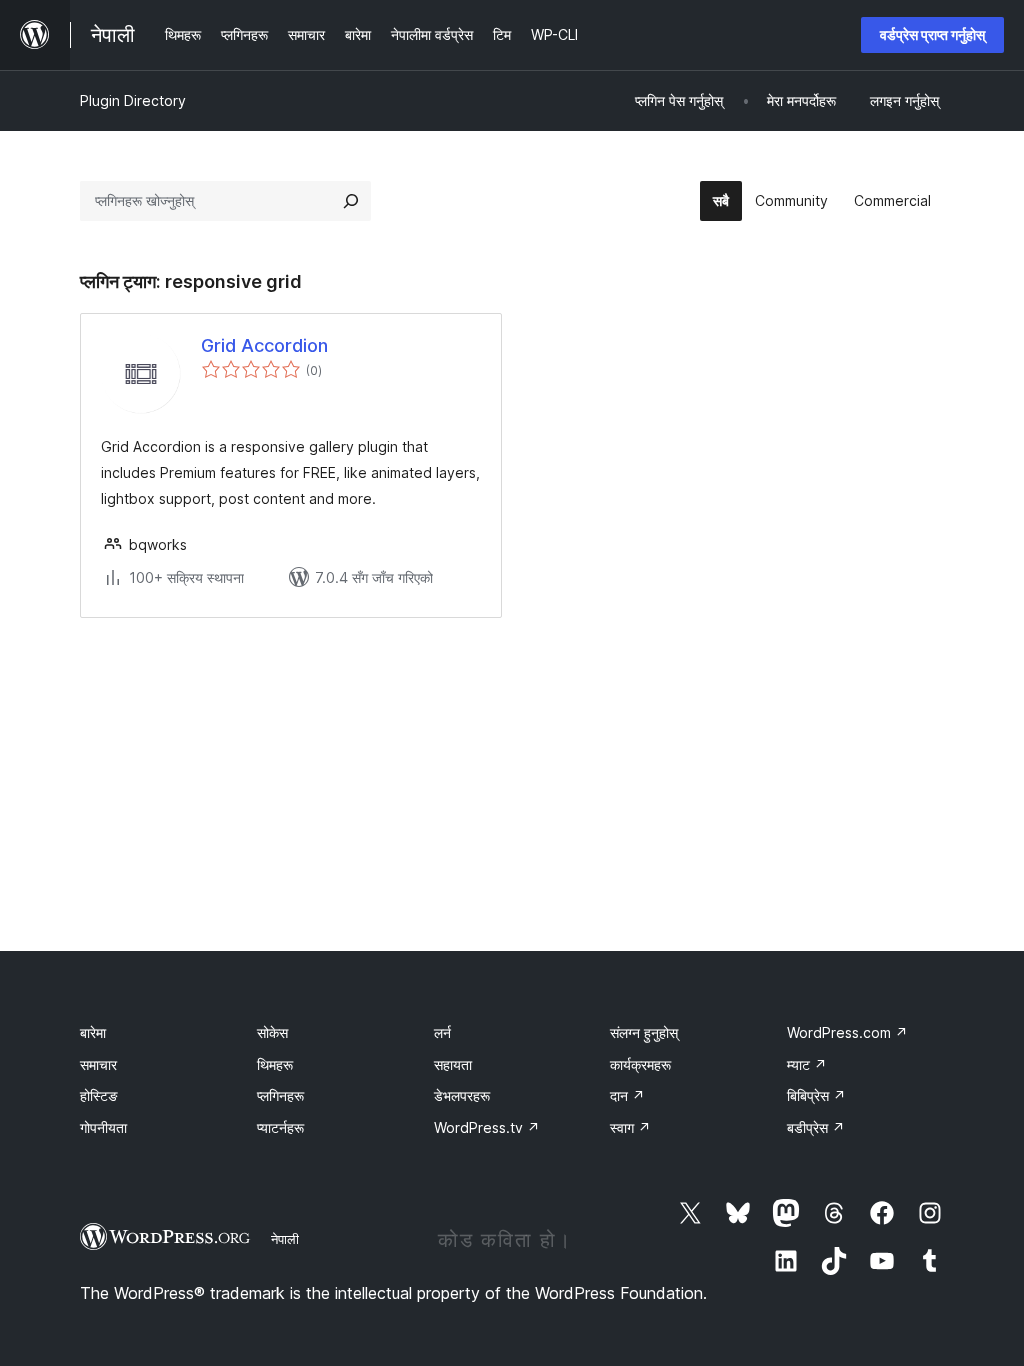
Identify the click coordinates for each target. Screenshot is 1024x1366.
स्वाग (630, 1127)
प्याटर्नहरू (280, 1127)
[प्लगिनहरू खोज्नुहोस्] (351, 201)
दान (627, 1095)
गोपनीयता (103, 1127)
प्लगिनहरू (280, 1095)
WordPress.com (847, 1032)
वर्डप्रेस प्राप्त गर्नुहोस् (932, 34)
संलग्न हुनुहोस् (644, 1032)
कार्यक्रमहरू (640, 1064)
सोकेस (272, 1032)
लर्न (442, 1032)
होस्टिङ (99, 1095)
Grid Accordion (264, 345)
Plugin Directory (133, 100)
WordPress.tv (487, 1127)
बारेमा (93, 1032)
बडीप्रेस (816, 1127)
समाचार (98, 1064)
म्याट (807, 1064)
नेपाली (285, 1239)
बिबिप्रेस (816, 1095)
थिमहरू (275, 1064)
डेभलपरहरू (462, 1095)
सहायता (453, 1064)
